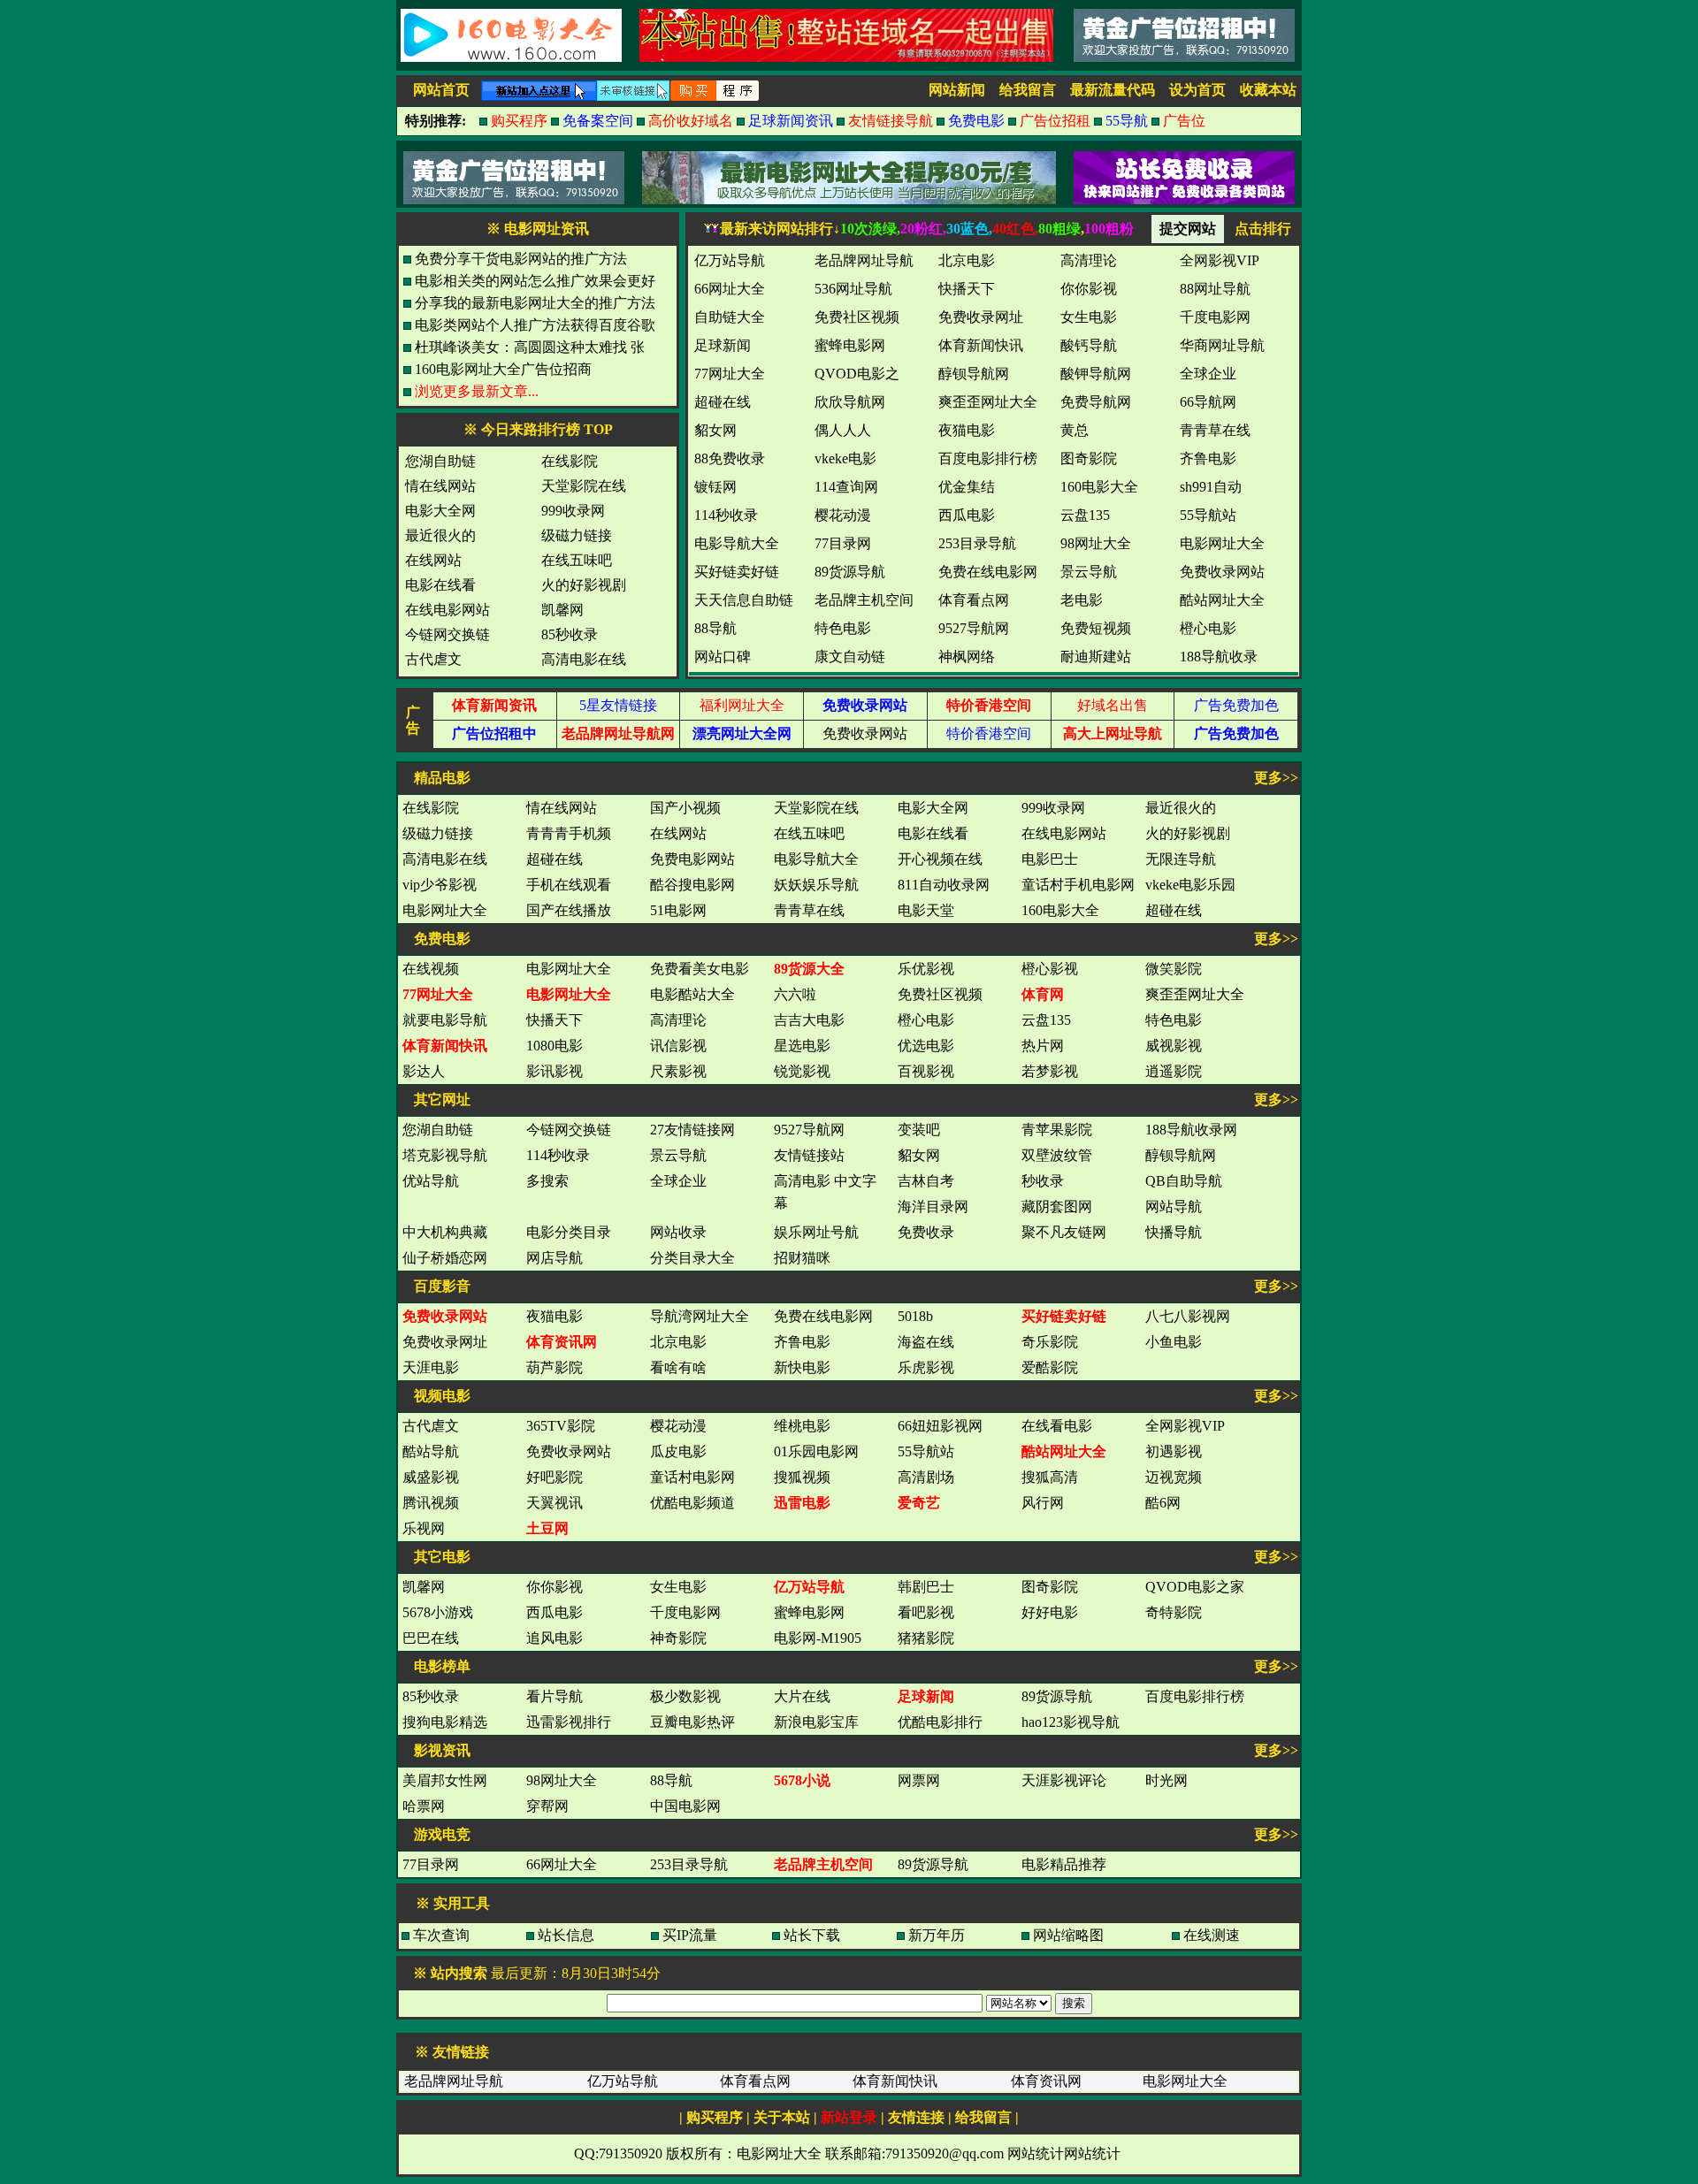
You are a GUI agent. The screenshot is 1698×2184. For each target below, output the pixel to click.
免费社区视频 (940, 994)
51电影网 (678, 910)
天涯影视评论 (1064, 1780)
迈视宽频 (1174, 1477)
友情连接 (916, 2117)
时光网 (1166, 1780)
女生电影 (678, 1587)
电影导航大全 (816, 859)
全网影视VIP (1185, 1426)
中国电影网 (685, 1806)
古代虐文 (433, 659)
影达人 (424, 1071)
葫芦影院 (555, 1367)
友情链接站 (809, 1155)
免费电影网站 (692, 859)
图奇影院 (1050, 1587)
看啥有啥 (678, 1367)
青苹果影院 (1057, 1130)
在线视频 (431, 969)
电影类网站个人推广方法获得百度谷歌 (535, 325)
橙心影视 (1050, 969)
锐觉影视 (802, 1071)
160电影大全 (1060, 910)
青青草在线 (809, 910)
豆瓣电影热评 (692, 1722)
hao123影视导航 (1071, 1722)
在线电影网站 (447, 610)
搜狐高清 (1050, 1477)
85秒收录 (570, 634)
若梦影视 (1050, 1071)
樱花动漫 (678, 1426)
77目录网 (431, 1864)
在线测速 (1212, 1935)
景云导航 (678, 1155)
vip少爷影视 (440, 885)
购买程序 (715, 2117)
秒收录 (1043, 1181)
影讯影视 (555, 1071)
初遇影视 (1174, 1451)
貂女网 (919, 1155)
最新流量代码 (1113, 90)
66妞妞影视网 (940, 1426)
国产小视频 (685, 808)
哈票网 (424, 1806)
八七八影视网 (1188, 1316)
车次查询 (441, 1935)
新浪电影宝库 (816, 1722)
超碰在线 (555, 859)
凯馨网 (562, 610)
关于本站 (782, 2117)
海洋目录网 (933, 1207)
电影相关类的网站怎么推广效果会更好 (535, 281)
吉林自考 (926, 1181)
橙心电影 (926, 1020)
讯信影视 (678, 1046)
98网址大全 (562, 1780)
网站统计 (1036, 2153)
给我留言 (1028, 90)
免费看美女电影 (700, 969)
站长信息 (566, 1935)
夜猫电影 (555, 1316)
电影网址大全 (445, 910)
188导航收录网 (1191, 1130)
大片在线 (802, 1696)
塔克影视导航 (445, 1155)
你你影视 (555, 1587)
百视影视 (926, 1071)
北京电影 (678, 1342)
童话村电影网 (692, 1477)
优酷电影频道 (692, 1503)
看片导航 (555, 1696)
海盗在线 (926, 1342)
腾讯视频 (431, 1503)
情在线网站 (440, 486)
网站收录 (678, 1232)
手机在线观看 (569, 885)
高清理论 (678, 1020)
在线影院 (570, 461)
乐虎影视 (926, 1367)
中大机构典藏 (445, 1232)
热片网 (1043, 1046)
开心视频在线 (940, 859)
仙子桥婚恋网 (445, 1258)
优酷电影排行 (940, 1722)
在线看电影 (1057, 1426)
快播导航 (1174, 1232)
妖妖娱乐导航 (816, 885)
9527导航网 (809, 1130)
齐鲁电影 (802, 1342)
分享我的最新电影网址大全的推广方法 (535, 303)
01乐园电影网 (816, 1451)
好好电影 (1050, 1612)
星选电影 (802, 1046)
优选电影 (926, 1046)
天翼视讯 (555, 1503)
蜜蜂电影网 (809, 1612)
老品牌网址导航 (454, 2081)
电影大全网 (440, 511)
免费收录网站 (865, 733)
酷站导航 (431, 1451)
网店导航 (555, 1258)
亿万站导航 (623, 2081)
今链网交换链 (447, 634)
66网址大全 (562, 1864)
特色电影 (1174, 1020)
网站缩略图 (1068, 1935)
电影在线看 (440, 585)
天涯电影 (431, 1367)
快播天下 (555, 1020)
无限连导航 (1181, 859)
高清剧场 (926, 1477)
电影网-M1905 (818, 1638)
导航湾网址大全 (700, 1316)
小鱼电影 (1174, 1342)
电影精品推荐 (1064, 1864)
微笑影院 (1174, 969)
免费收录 (926, 1232)
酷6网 (1163, 1503)
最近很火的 (440, 535)
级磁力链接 (577, 535)
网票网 (919, 1780)
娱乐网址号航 (816, 1232)
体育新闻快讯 (895, 2081)
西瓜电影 (555, 1612)
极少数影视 (685, 1696)
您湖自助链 (440, 461)
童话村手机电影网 (1078, 885)
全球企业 (678, 1181)
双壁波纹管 (1057, 1155)
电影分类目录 (569, 1232)
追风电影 (555, 1638)
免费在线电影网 (823, 1316)
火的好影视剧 (584, 585)
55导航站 (926, 1451)
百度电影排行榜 (1195, 1696)
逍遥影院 (1174, 1071)
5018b (915, 1316)
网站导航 (1174, 1207)
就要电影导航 (445, 1020)
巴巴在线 (431, 1638)
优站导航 (431, 1181)
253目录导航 (689, 1864)
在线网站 (433, 560)
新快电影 (802, 1367)
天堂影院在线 (584, 486)
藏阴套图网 (1057, 1207)
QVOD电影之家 (1195, 1587)
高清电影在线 (584, 659)
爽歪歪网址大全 (1195, 994)
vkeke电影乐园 (1190, 885)
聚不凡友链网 (1064, 1232)
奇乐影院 (1050, 1342)
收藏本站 (1268, 90)
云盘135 (1046, 1020)
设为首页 (1197, 90)
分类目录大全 (692, 1258)
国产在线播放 (569, 910)
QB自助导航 (1184, 1181)
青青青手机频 (569, 833)
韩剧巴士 (926, 1587)
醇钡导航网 (1181, 1155)
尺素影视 (678, 1071)
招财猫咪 (802, 1258)
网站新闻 (957, 90)
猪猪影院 (926, 1638)
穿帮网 (547, 1806)
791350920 (631, 2153)
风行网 (1043, 1503)
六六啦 (795, 994)
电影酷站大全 (692, 994)
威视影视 (1174, 1046)
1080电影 (555, 1046)
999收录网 (573, 511)
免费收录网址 (445, 1342)
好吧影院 (555, 1477)
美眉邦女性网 (445, 1780)
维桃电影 (802, 1426)
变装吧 (919, 1130)
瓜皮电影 (678, 1451)
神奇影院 (678, 1638)
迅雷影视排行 (569, 1722)
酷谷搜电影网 (692, 885)
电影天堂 (926, 910)
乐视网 (424, 1528)
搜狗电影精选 (445, 1722)
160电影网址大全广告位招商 (503, 369)
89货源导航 (1057, 1696)
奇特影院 (1174, 1612)
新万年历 (937, 1935)
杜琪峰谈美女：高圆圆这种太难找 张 (530, 347)
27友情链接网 (692, 1130)
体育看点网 (755, 2081)
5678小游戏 (438, 1612)
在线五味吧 (577, 560)
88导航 (671, 1780)
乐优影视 (926, 969)
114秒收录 (558, 1155)
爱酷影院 (1050, 1367)
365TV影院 (561, 1426)
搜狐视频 (802, 1477)
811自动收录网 (944, 885)
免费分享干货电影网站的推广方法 (521, 259)
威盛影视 (431, 1477)
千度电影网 (685, 1612)
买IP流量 (690, 1935)
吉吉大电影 (809, 1020)
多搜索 (547, 1181)
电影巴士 (1050, 859)
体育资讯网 (1046, 2081)
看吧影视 (926, 1612)
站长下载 (812, 1935)
